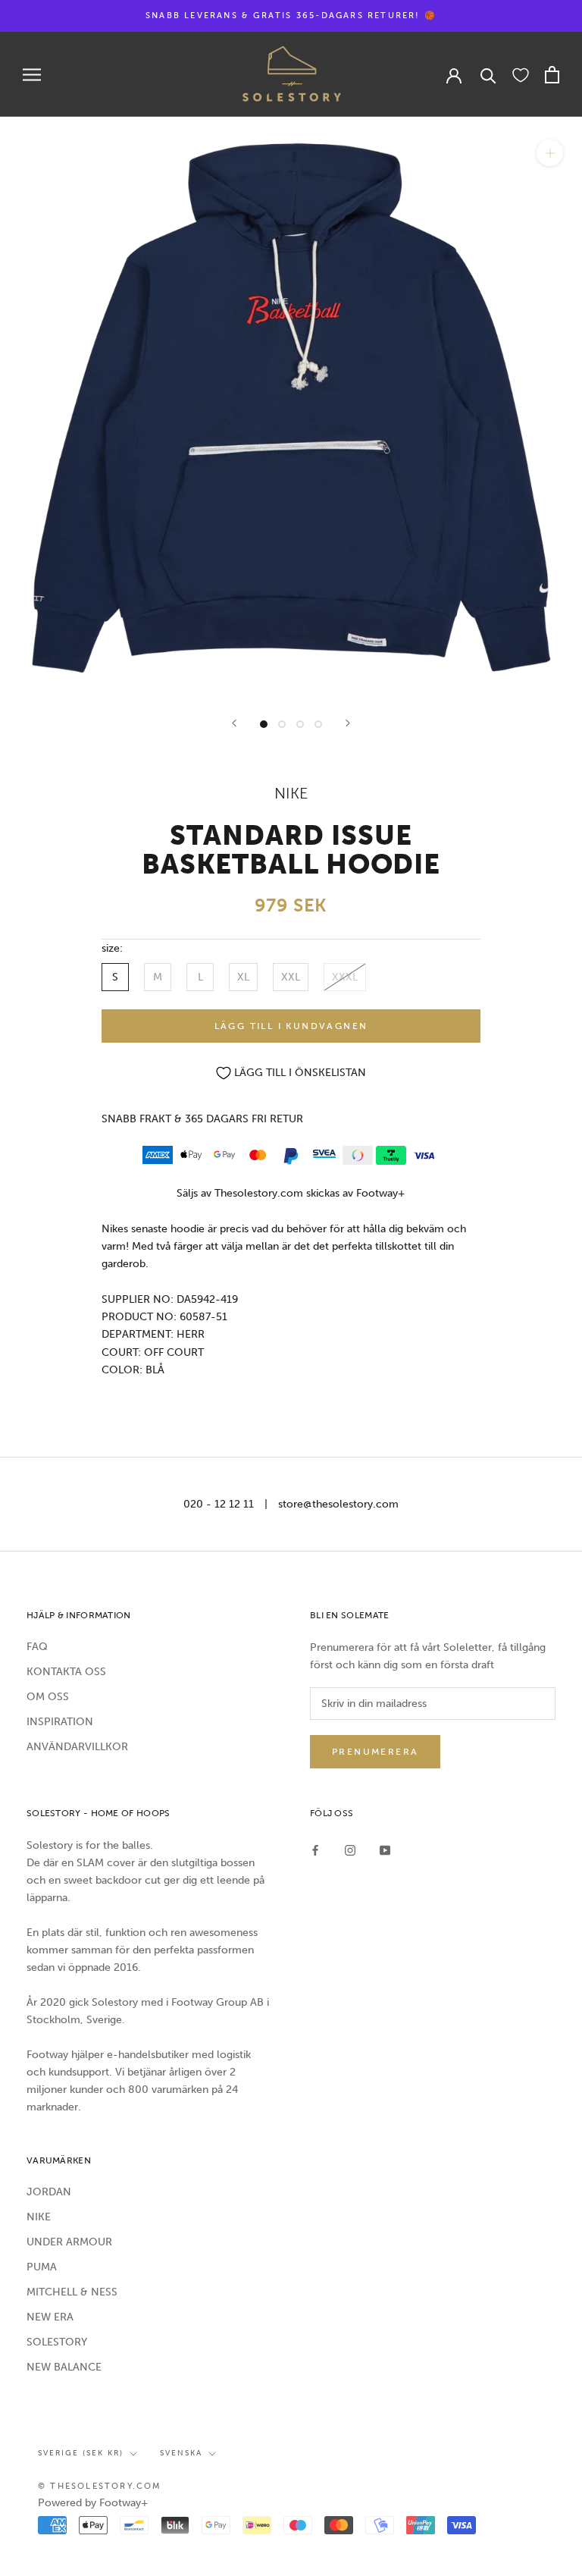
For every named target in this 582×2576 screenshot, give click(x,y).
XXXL (345, 977)
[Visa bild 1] (264, 724)
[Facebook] (315, 1850)
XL (243, 977)
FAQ (37, 1647)
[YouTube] (385, 1850)
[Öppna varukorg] (552, 75)
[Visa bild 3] (300, 724)
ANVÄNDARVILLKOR (77, 1747)
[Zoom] (550, 153)
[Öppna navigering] (32, 75)
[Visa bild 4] (318, 724)
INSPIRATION (60, 1722)
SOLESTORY (57, 2342)
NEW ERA (50, 2317)
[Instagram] (350, 1850)
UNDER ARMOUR (69, 2242)
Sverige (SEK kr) (81, 2453)
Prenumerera (375, 1752)
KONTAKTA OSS (66, 1672)
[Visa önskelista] (521, 74)
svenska (181, 2453)
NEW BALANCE (64, 2367)
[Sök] (488, 75)
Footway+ (381, 1193)
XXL (291, 977)
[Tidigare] (234, 723)
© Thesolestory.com (100, 2486)
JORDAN (49, 2192)
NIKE (39, 2217)
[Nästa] (348, 723)
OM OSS (48, 1697)
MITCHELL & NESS (72, 2292)
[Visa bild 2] (282, 724)
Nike (291, 793)
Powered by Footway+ (93, 2503)
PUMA (42, 2267)
